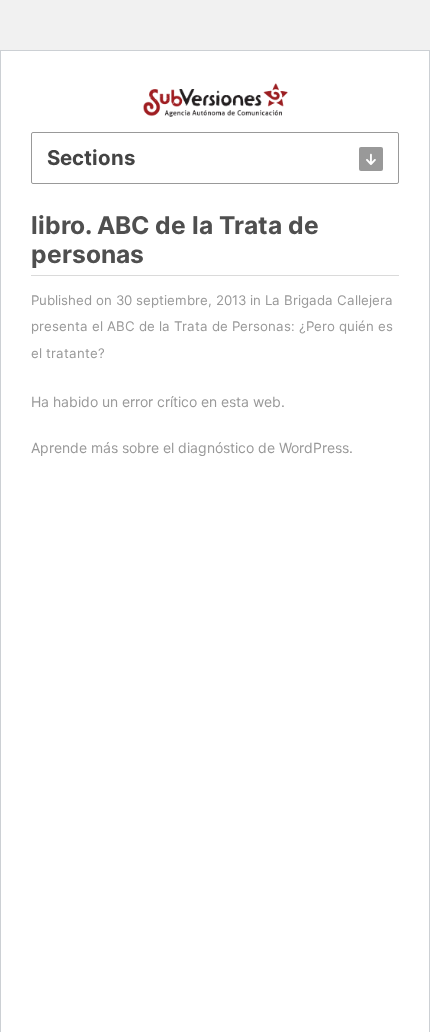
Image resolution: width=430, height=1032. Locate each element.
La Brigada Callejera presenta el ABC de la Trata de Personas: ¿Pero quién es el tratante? (212, 326)
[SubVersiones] (215, 98)
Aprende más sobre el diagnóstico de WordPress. (192, 447)
